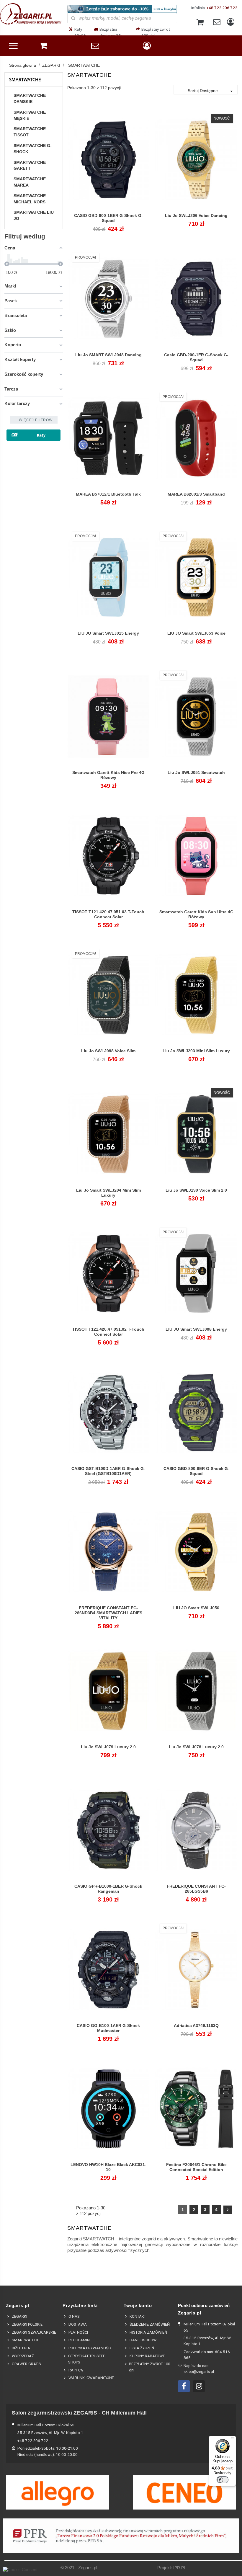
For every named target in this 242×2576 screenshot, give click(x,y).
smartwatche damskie (30, 98)
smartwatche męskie (30, 115)
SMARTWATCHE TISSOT (30, 132)
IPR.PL (180, 2568)
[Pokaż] (108, 219)
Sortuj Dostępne (211, 91)
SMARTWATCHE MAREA (30, 182)
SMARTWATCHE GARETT (30, 165)
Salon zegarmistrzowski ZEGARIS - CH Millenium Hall (79, 2413)
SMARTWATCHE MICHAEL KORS (30, 199)
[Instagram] (199, 2386)
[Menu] (233, 2439)
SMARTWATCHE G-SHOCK (33, 149)
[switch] (223, 2480)
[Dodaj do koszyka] (95, 219)
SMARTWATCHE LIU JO (34, 215)
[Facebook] (184, 2386)
